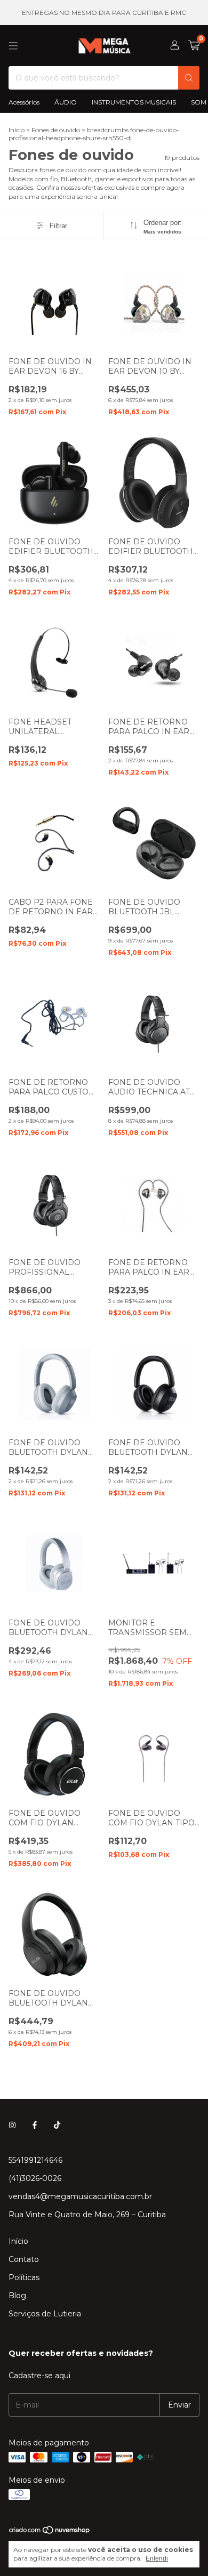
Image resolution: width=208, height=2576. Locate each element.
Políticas (24, 2277)
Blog (17, 2296)
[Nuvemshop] (50, 2532)
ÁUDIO (66, 102)
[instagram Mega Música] (12, 2125)
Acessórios (24, 102)
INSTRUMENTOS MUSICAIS (134, 102)
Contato (24, 2259)
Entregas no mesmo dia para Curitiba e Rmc (104, 13)
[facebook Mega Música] (35, 2125)
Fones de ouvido (56, 130)
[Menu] (13, 46)
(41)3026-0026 (35, 2178)
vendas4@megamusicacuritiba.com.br (80, 2196)
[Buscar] (189, 78)
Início (17, 130)
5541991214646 (35, 2160)
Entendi (157, 2558)
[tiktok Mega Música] (57, 2125)
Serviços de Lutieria (45, 2314)
